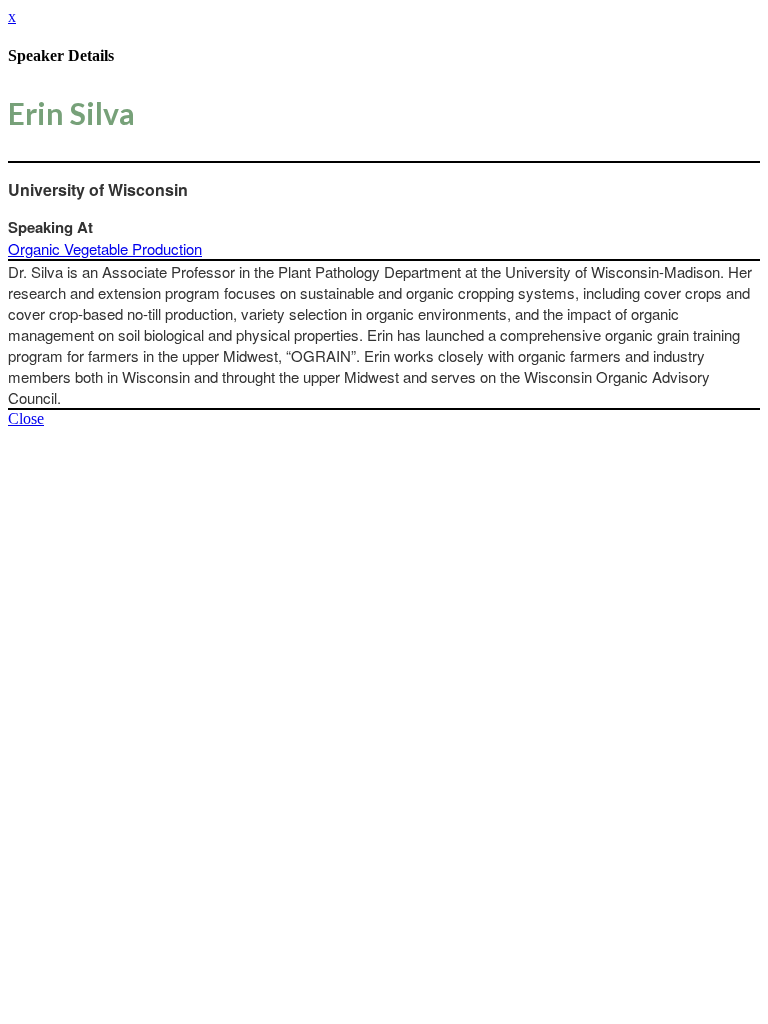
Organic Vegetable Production (105, 248)
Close (26, 418)
